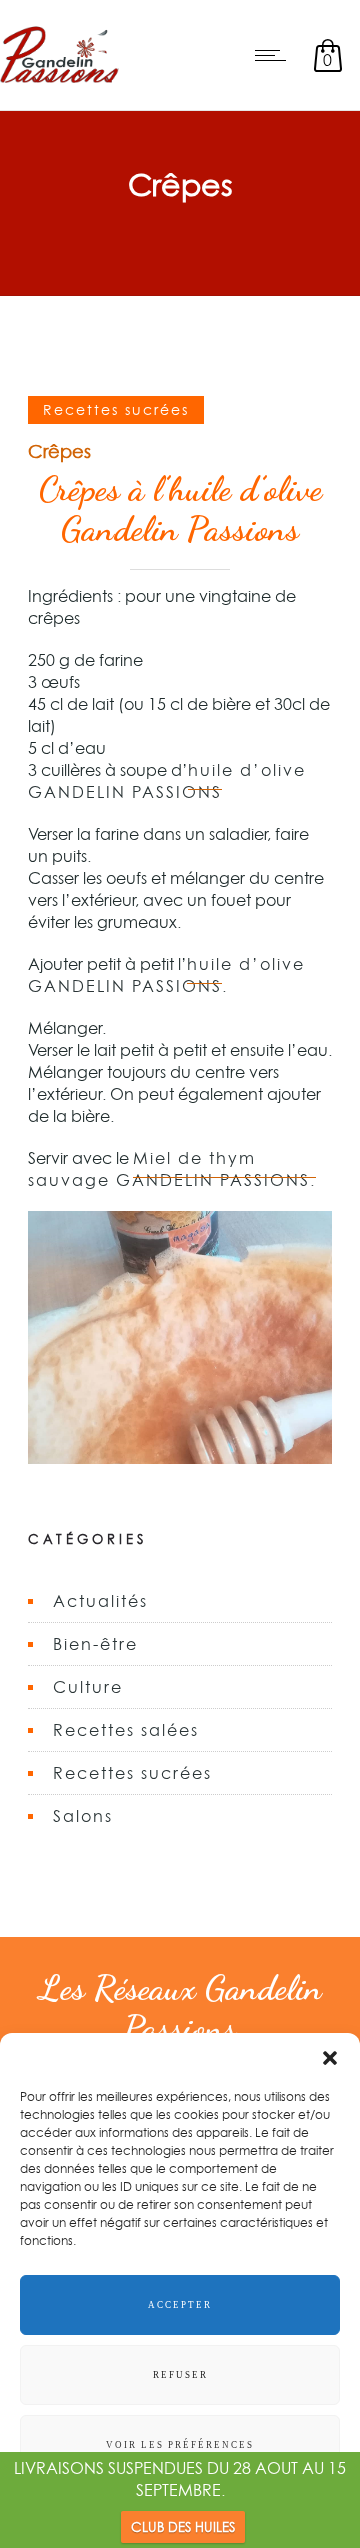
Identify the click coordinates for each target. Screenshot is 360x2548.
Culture (88, 1687)
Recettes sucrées (132, 1773)
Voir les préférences (180, 2445)
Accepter (180, 2305)
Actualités (100, 1601)
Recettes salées (126, 1730)
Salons (83, 1816)
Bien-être (95, 1644)
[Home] (59, 84)
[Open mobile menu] (275, 55)
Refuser (180, 2375)
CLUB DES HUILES (183, 2527)
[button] (330, 2058)
